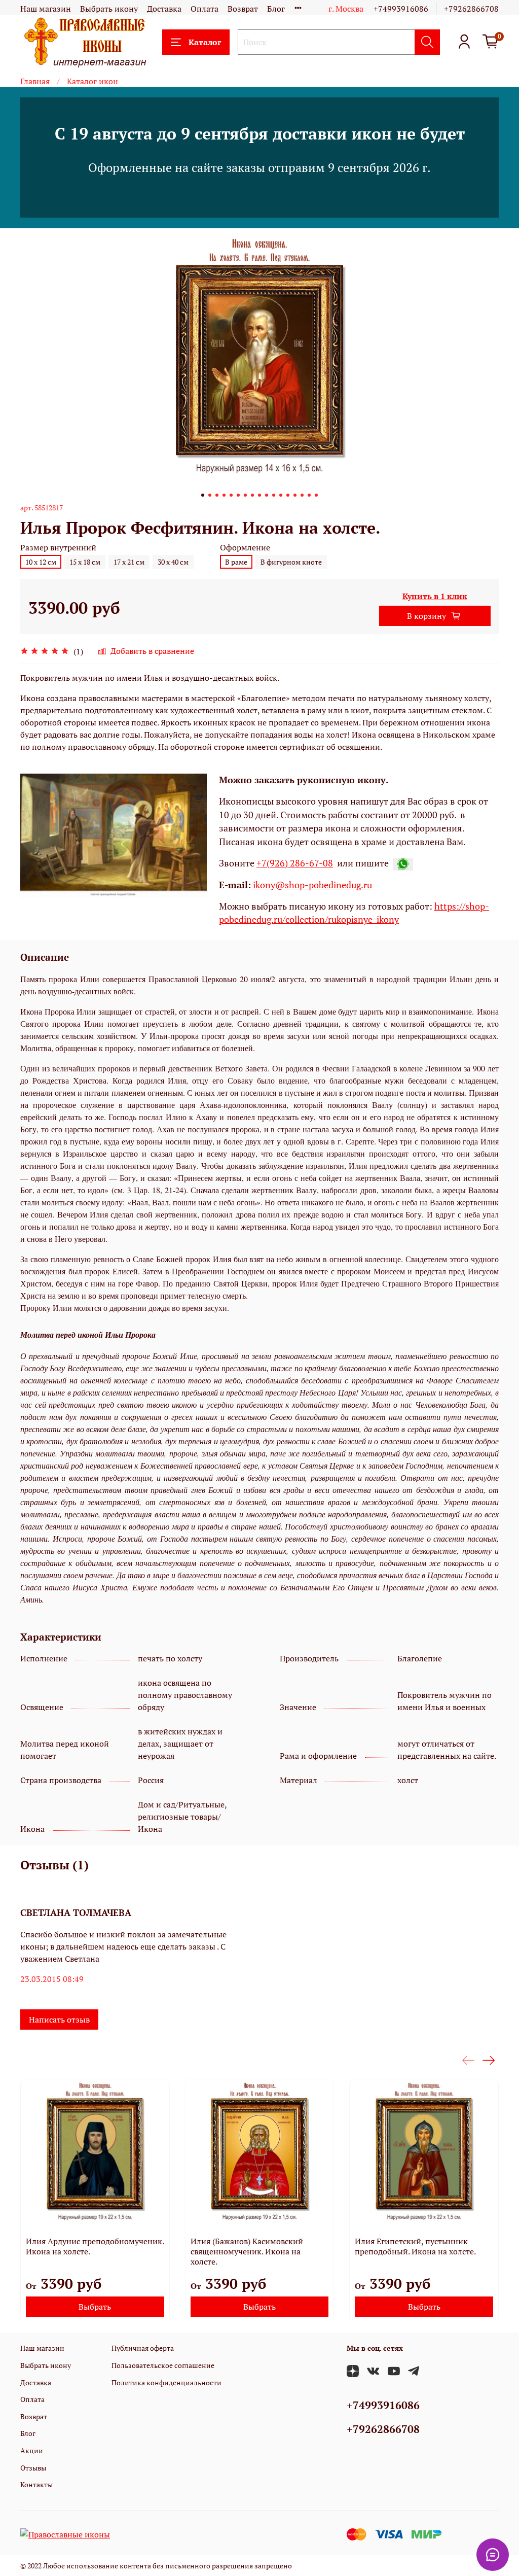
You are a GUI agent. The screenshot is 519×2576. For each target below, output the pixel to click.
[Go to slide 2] (210, 495)
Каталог (205, 42)
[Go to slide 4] (224, 495)
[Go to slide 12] (281, 495)
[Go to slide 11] (274, 495)
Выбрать (95, 2306)
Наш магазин (46, 9)
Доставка (164, 9)
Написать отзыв (59, 2020)
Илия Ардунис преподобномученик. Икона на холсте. (95, 2246)
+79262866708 (471, 9)
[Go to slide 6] (238, 495)
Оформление (245, 548)
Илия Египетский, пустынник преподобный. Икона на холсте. (415, 2246)
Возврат (243, 9)
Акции (32, 2450)
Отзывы (33, 2468)
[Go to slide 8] (252, 495)
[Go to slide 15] (302, 495)
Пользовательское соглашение (163, 2365)
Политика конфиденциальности (166, 2382)
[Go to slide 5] (231, 495)
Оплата (205, 9)
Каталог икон (92, 81)
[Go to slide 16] (309, 495)
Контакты (36, 2484)
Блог (276, 9)
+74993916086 (401, 9)
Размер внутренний (58, 548)
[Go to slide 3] (217, 495)
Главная (35, 81)
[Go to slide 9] (259, 495)
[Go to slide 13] (288, 495)
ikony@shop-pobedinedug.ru (311, 885)
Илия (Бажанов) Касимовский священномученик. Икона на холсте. (247, 2251)
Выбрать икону (109, 9)
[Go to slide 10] (267, 495)
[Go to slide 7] (245, 495)
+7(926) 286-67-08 (295, 863)
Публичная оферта (143, 2348)
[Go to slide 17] (316, 495)
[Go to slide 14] (295, 495)
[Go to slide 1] (203, 495)
